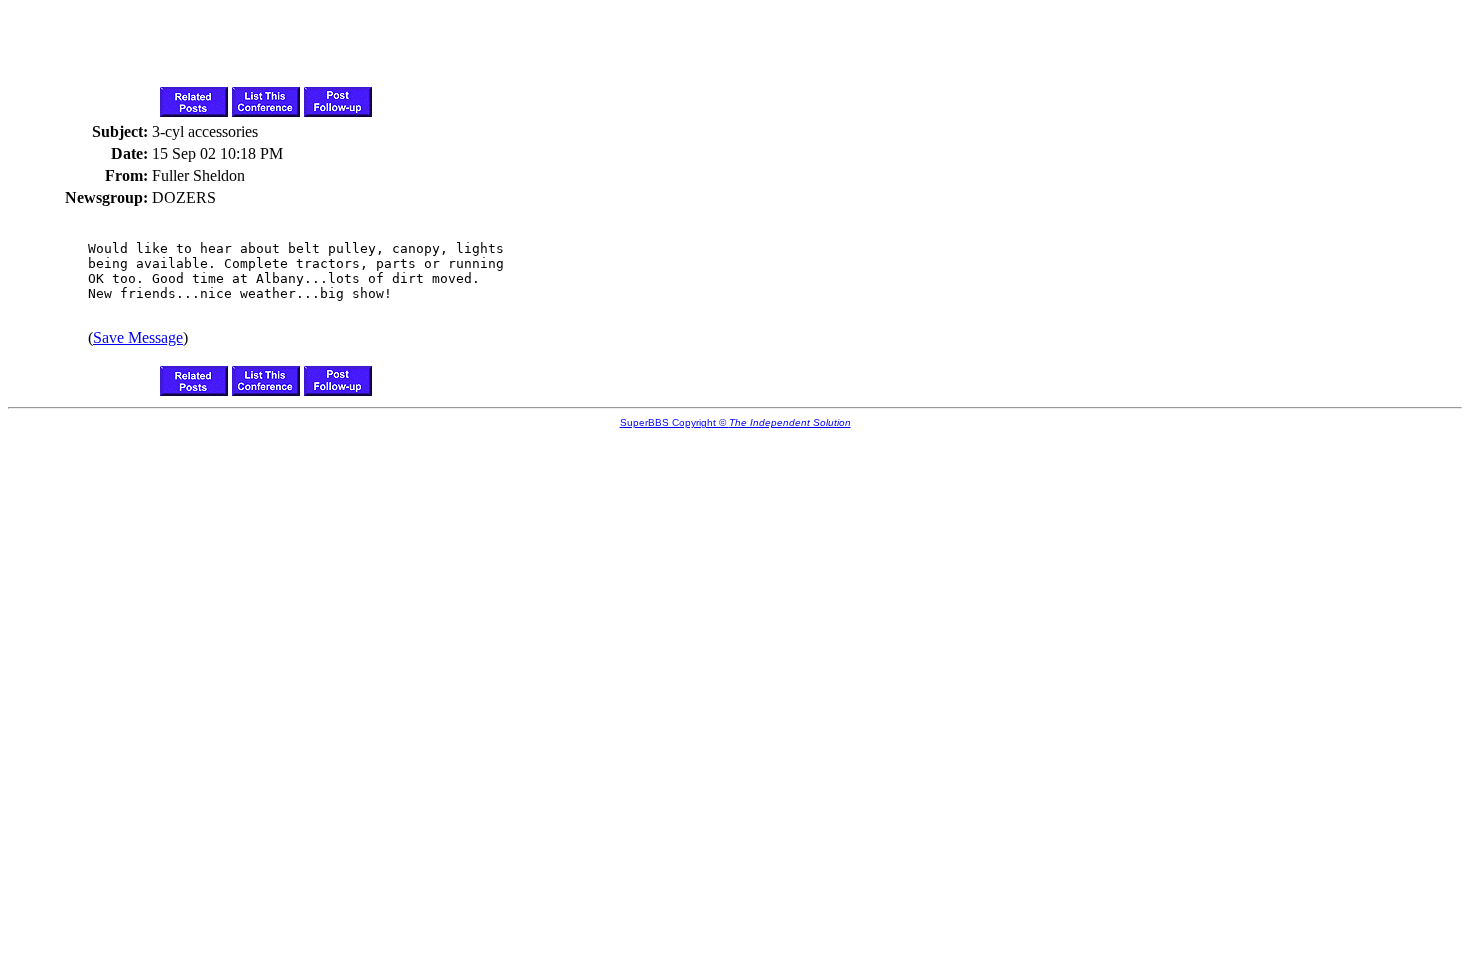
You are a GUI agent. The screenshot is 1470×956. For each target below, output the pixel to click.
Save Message (138, 337)
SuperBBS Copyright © (735, 422)
